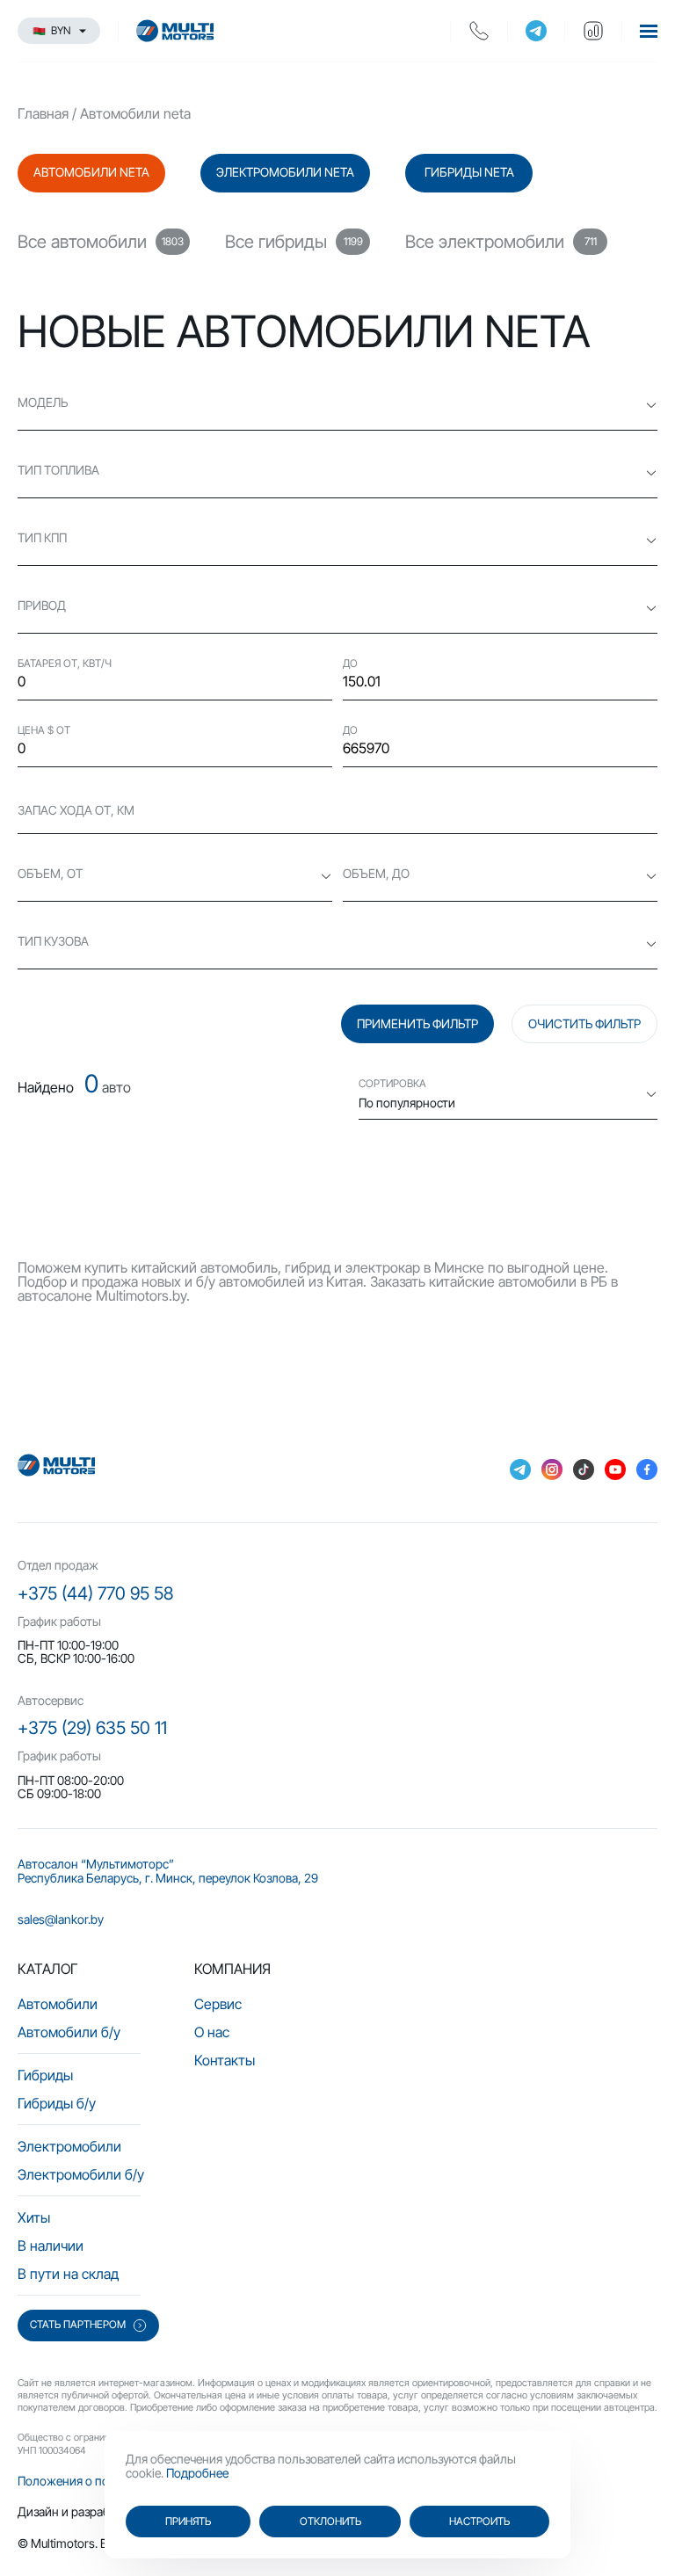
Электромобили (69, 2146)
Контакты (225, 2060)
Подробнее (197, 2473)
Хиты (34, 2217)
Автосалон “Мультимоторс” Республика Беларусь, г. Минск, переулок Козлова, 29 (168, 1871)
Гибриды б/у (57, 2103)
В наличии (51, 2246)
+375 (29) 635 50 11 (92, 1728)
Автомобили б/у (69, 2032)
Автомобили (58, 2004)
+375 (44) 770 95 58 (95, 1593)
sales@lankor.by (61, 1919)
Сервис (218, 2004)
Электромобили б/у (81, 2174)
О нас (212, 2032)
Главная (43, 113)
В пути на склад (68, 2274)
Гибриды (45, 2075)
